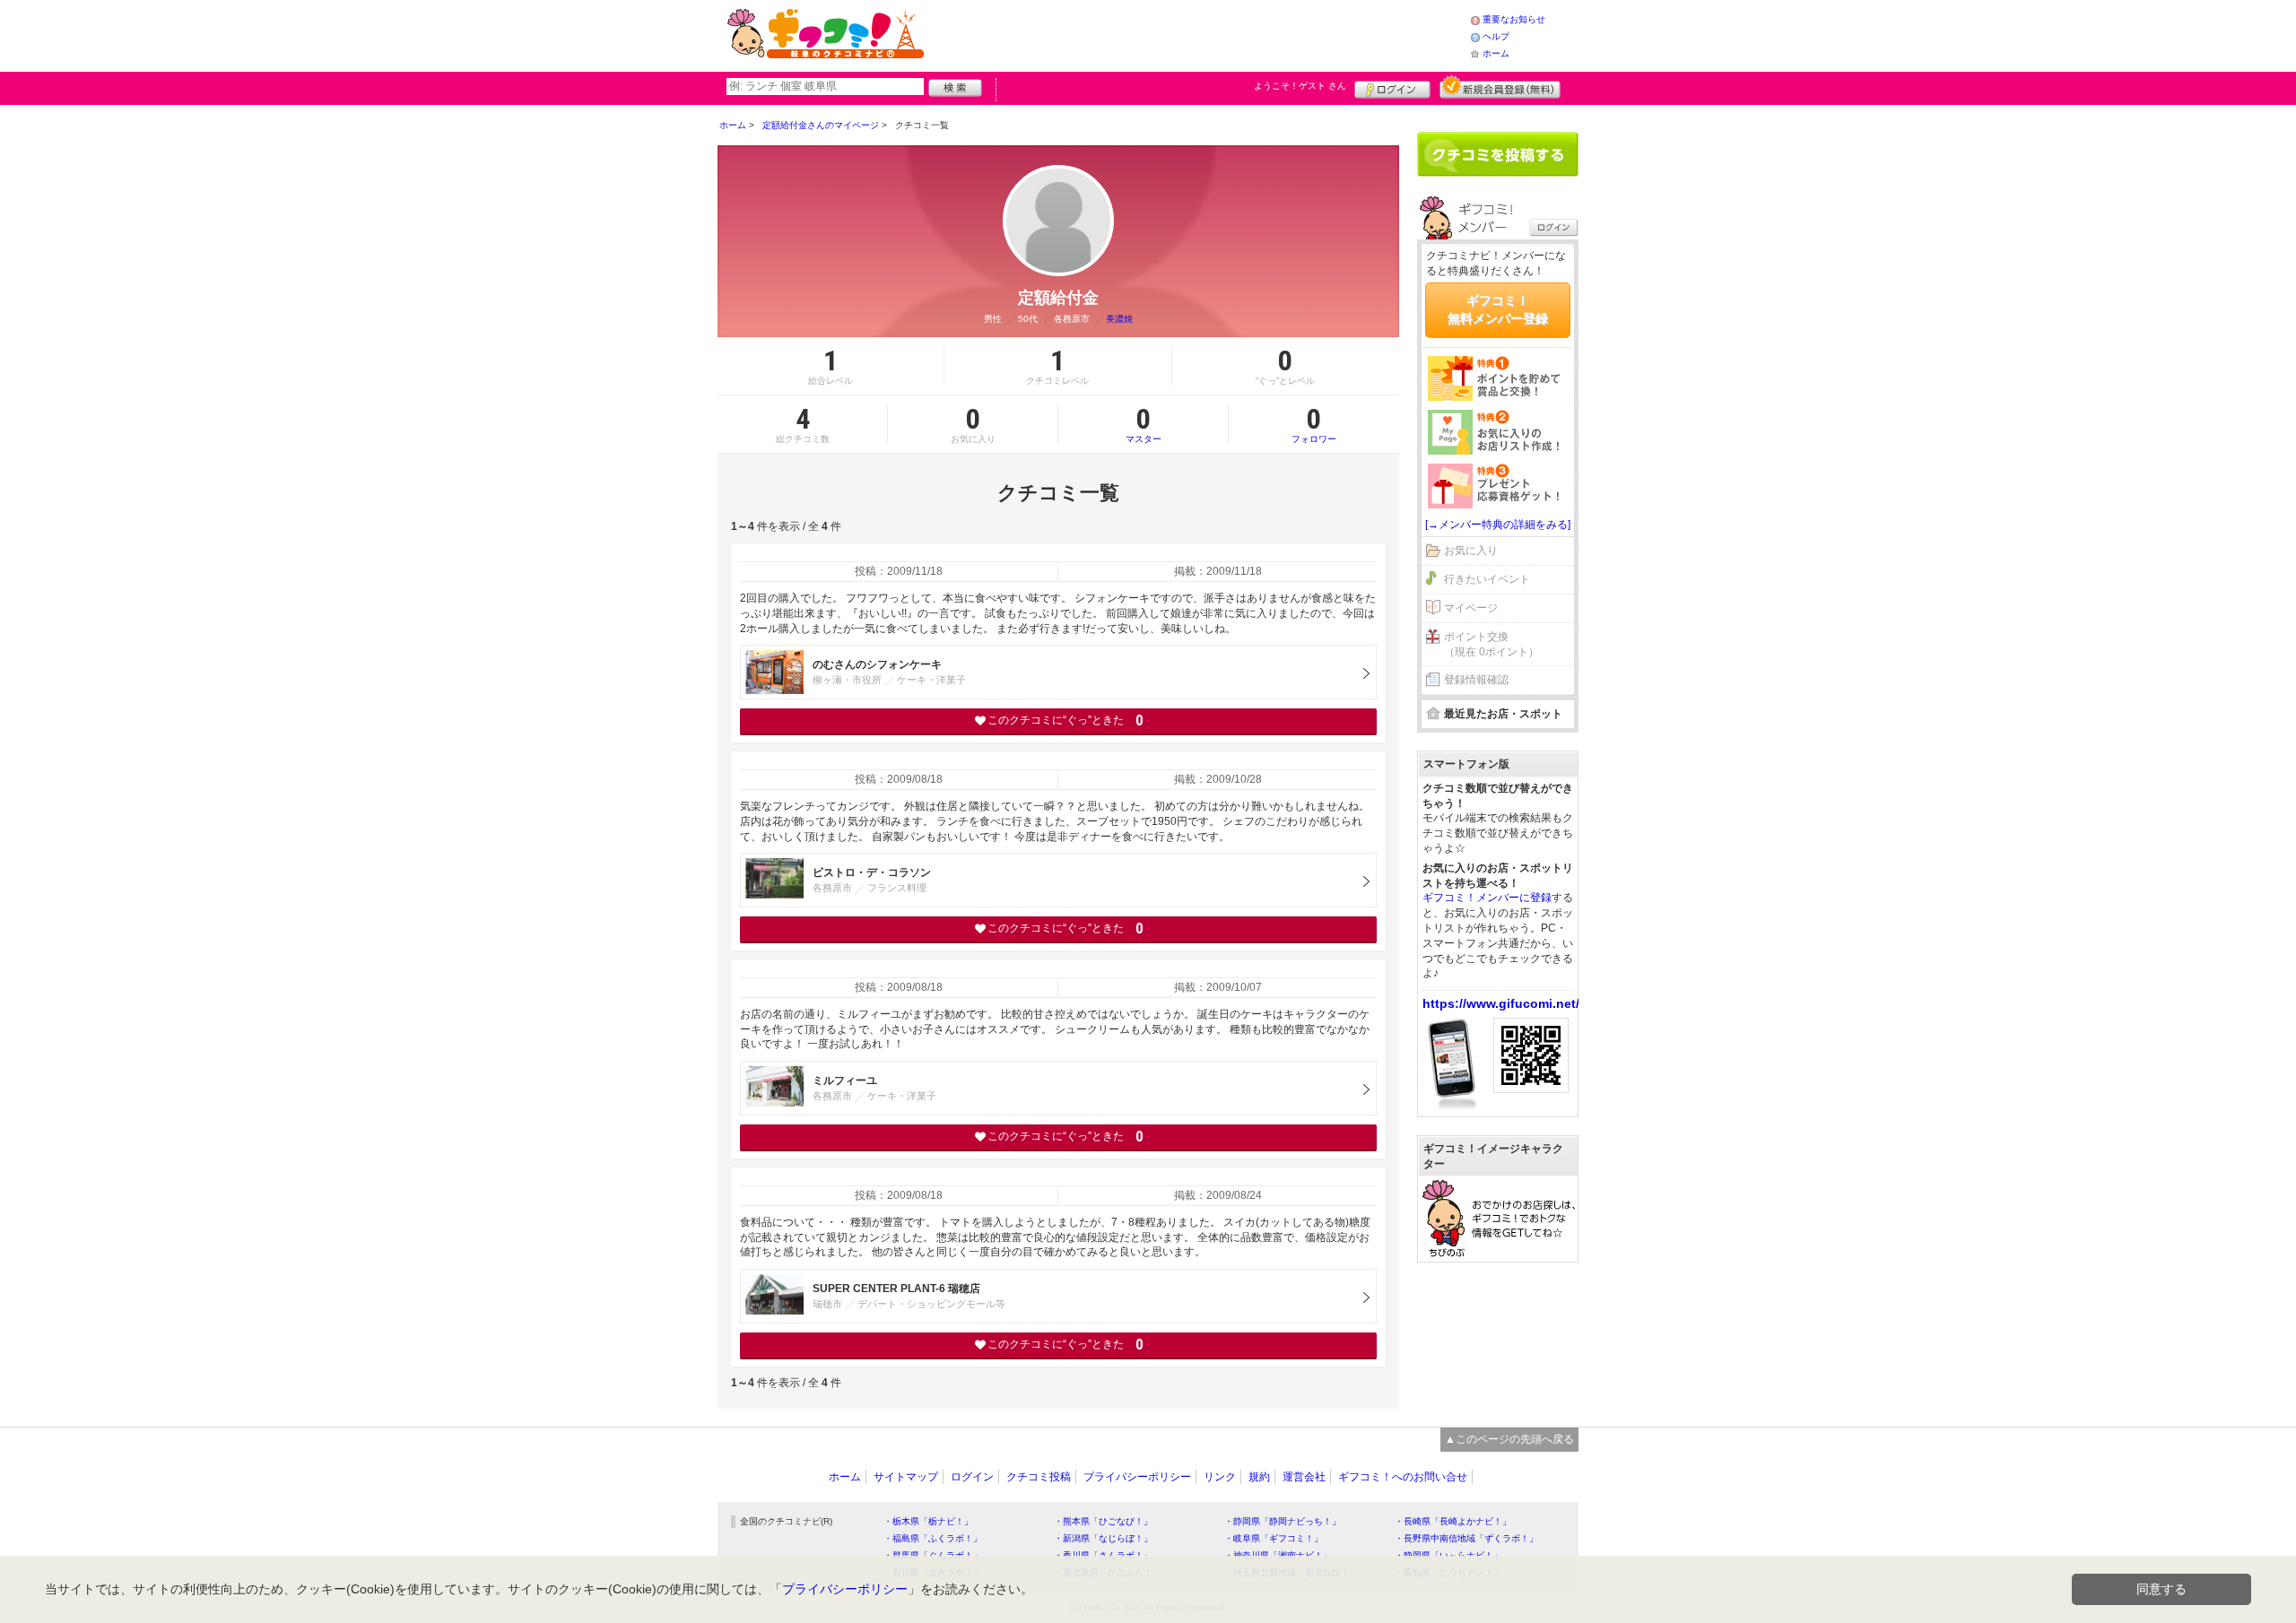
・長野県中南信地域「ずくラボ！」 (1466, 1538)
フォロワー (1314, 424)
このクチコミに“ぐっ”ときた (1065, 720)
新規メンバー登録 (1500, 87)
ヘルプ (1496, 36)
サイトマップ (906, 1477)
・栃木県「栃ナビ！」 (928, 1521)
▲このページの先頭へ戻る (1509, 1439)
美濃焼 (1119, 319)
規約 (1259, 1477)
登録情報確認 (1476, 680)
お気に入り (1471, 551)
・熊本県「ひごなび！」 (1103, 1521)
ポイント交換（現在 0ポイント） (1492, 644)
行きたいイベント (1487, 579)
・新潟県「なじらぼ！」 (1103, 1538)
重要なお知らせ (1514, 19)
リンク (1220, 1477)
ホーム (1496, 53)
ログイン (1392, 87)
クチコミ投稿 (1039, 1477)
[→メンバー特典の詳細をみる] (1498, 525)
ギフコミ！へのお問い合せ (1403, 1477)
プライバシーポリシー (1137, 1477)
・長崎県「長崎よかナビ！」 (1453, 1521)
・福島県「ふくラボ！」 (933, 1538)
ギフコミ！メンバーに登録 (1487, 898)
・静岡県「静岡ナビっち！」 (1283, 1521)
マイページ (1471, 608)
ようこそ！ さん (1300, 86)
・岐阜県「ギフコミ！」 (1274, 1538)
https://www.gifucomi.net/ (1501, 1003)
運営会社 (1304, 1477)
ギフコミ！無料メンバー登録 (1498, 309)
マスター (1144, 424)
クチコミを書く (1498, 154)
